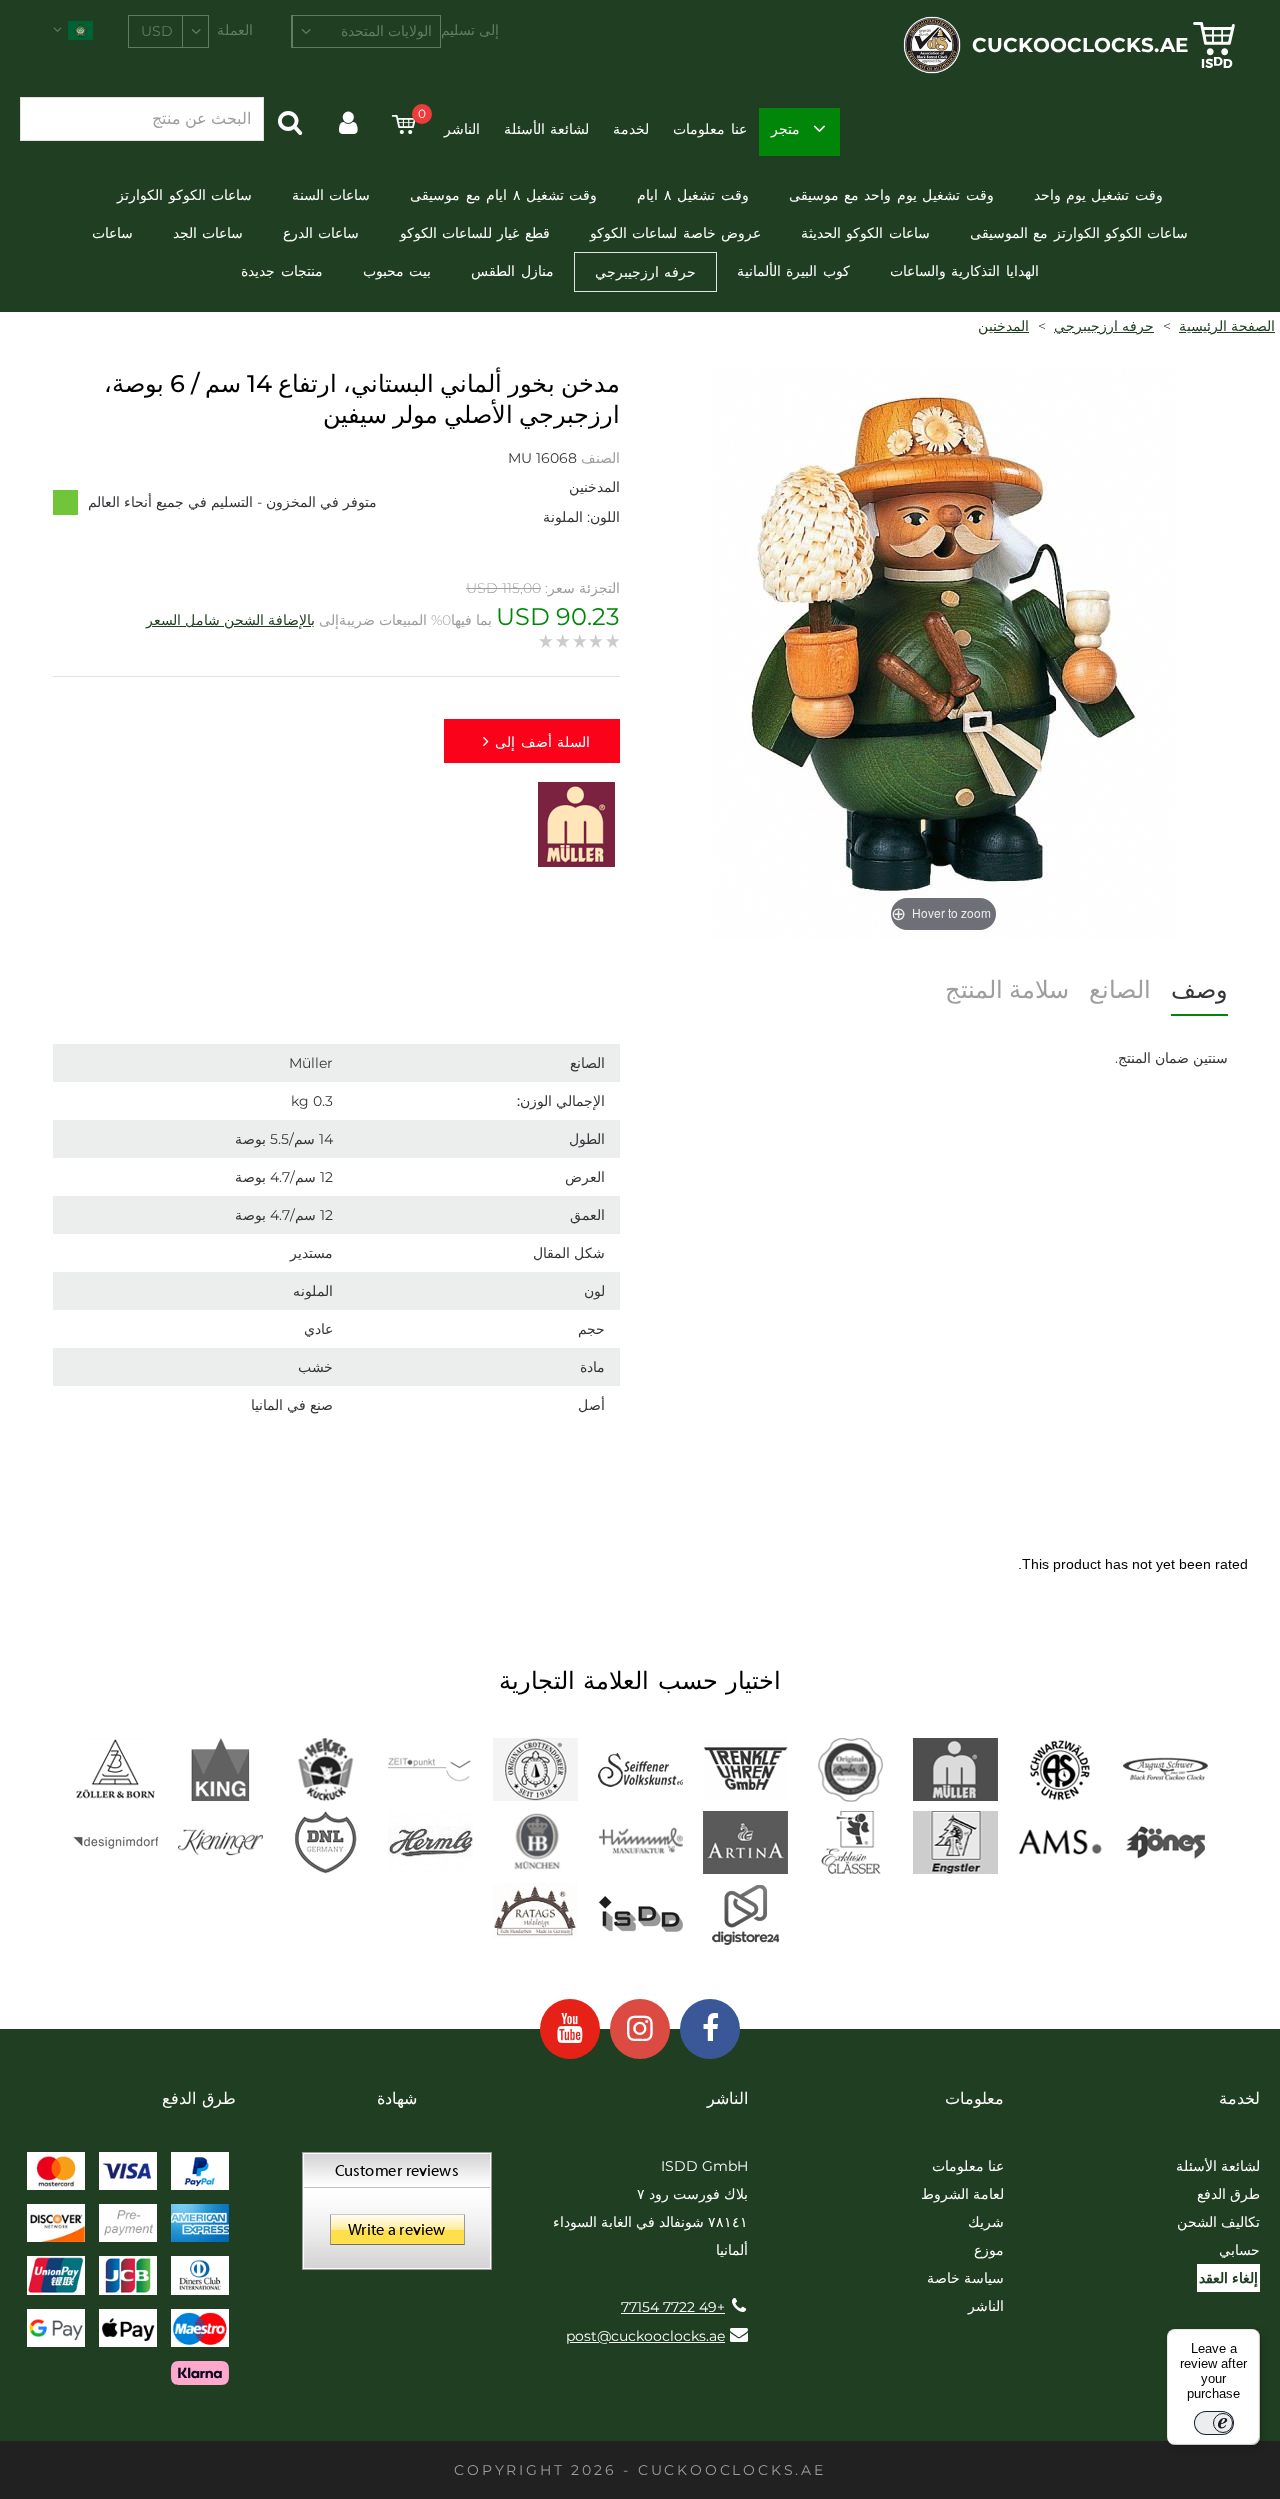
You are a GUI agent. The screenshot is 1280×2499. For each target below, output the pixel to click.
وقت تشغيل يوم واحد (1098, 195)
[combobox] (366, 31)
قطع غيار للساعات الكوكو (475, 233)
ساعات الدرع (321, 233)
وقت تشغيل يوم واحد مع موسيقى (891, 195)
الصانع (1120, 989)
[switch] (1214, 2423)
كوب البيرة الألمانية (793, 271)
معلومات (974, 2098)
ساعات (112, 233)
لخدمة (631, 129)
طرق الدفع (1228, 2194)
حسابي (1239, 2250)
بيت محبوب (397, 271)
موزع (989, 2250)
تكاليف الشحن (1218, 2222)
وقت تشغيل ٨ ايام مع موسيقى (503, 195)
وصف (1199, 989)
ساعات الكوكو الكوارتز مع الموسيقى (1079, 233)
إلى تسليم (470, 30)
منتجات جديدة (281, 271)
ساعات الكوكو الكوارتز (184, 195)
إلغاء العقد (1228, 2278)
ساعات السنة (331, 195)
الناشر (462, 129)
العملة (235, 30)
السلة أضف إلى (542, 742)
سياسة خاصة (965, 2278)
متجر (785, 129)
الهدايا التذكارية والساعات (964, 271)
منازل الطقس (512, 271)
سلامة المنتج (1007, 989)
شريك (986, 2222)
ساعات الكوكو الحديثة (865, 233)
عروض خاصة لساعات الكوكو (675, 233)
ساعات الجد (208, 233)
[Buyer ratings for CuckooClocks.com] (397, 2218)
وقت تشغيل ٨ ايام (692, 195)
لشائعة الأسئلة (546, 129)
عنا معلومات (709, 129)
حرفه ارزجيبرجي (645, 272)
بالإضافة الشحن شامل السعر (230, 620)
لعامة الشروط (962, 2194)
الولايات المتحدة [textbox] (386, 31)
